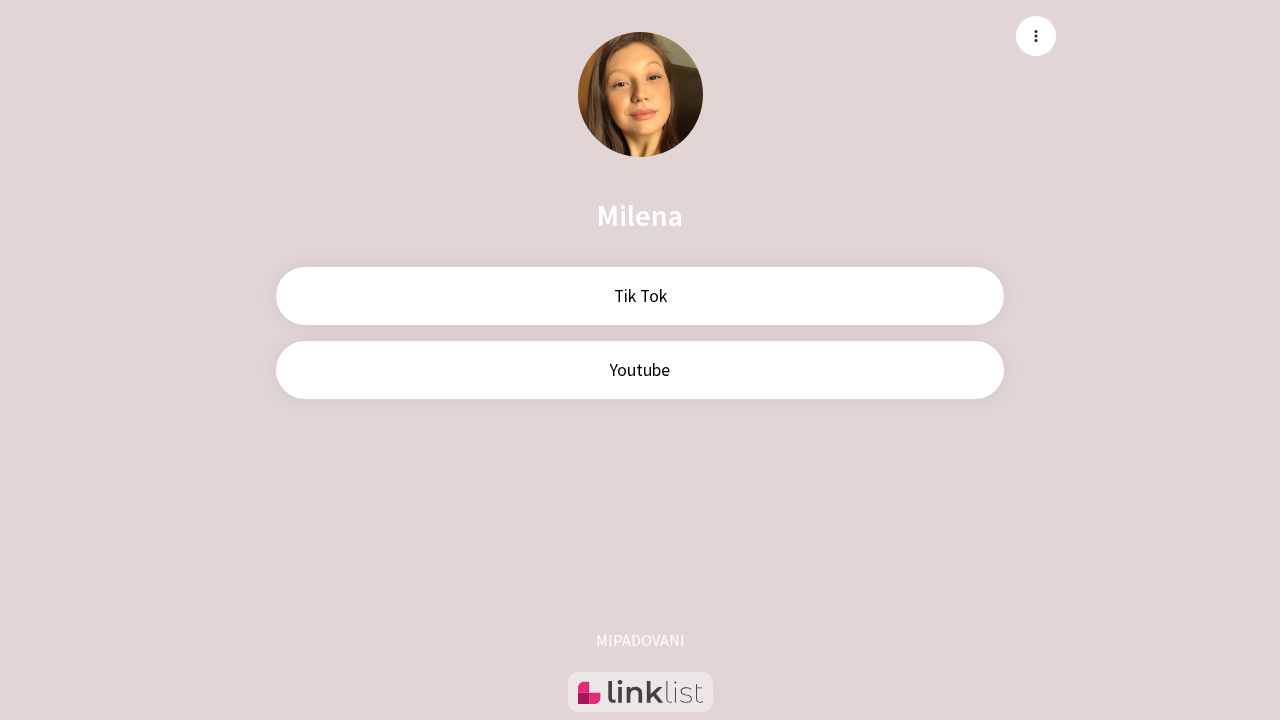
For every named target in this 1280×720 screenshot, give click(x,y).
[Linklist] (640, 692)
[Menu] (1036, 36)
